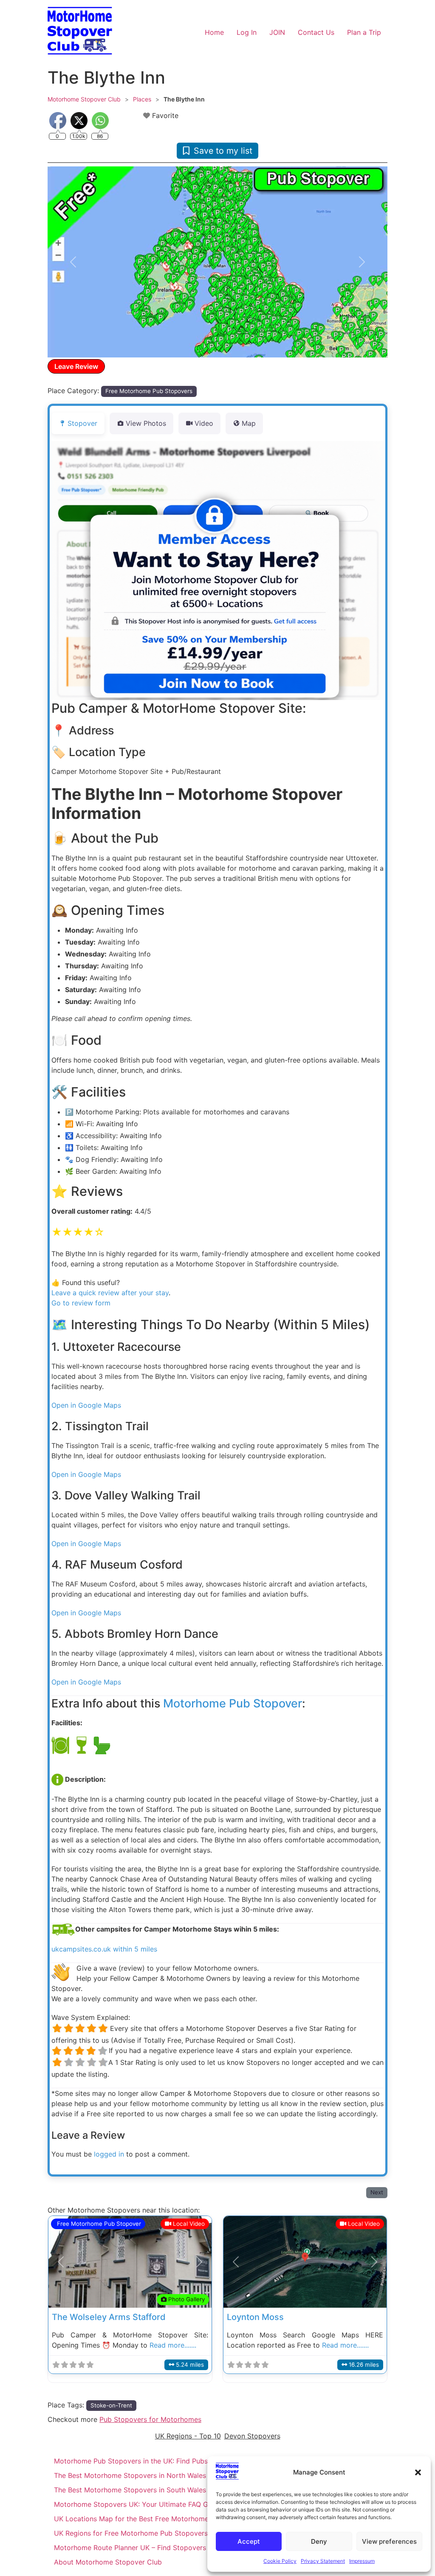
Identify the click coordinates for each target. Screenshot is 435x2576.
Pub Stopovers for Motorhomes (150, 2419)
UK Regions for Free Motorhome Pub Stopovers (131, 2533)
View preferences (389, 2541)
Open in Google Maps (86, 1405)
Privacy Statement (323, 2561)
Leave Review (76, 366)
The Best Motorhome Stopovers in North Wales (130, 2475)
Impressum (362, 2561)
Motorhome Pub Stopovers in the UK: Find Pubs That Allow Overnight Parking (179, 2461)
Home (214, 32)
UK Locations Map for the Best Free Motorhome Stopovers (149, 2519)
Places (142, 99)
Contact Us (316, 32)
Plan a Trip (364, 32)
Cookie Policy (280, 2561)
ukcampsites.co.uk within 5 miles (104, 1949)
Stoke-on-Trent (111, 2405)
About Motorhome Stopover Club (108, 2562)
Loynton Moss (255, 2317)
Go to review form (81, 1303)
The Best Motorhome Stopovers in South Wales (130, 2490)
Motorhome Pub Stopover (233, 1703)
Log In (247, 32)
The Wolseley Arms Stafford (109, 2317)
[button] (418, 2472)
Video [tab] (204, 423)
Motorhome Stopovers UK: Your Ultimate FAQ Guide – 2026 (150, 2504)
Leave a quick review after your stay (110, 1293)
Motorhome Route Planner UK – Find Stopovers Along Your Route (159, 2548)
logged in (109, 2154)
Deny (319, 2541)
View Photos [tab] (146, 423)
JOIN (277, 32)
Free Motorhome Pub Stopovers (149, 391)
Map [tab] (249, 423)
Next (377, 2192)
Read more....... (173, 2345)
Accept (249, 2541)
